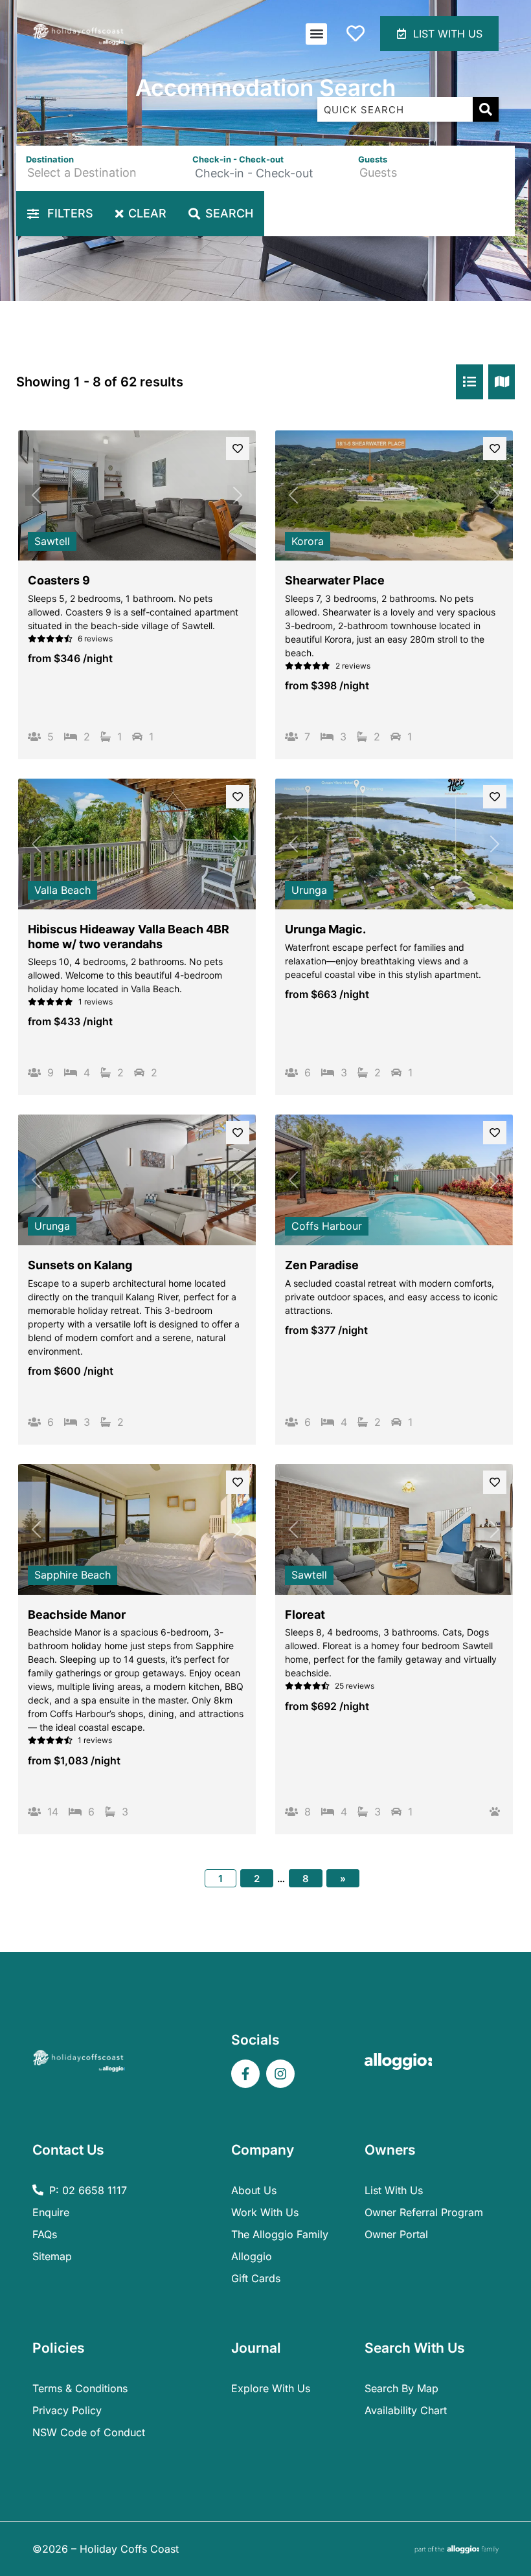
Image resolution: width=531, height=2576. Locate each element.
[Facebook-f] (245, 2074)
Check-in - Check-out (238, 159)
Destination (50, 159)
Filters (69, 213)
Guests (373, 159)
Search (229, 213)
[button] (316, 34)
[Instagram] (280, 2074)
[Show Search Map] (502, 382)
